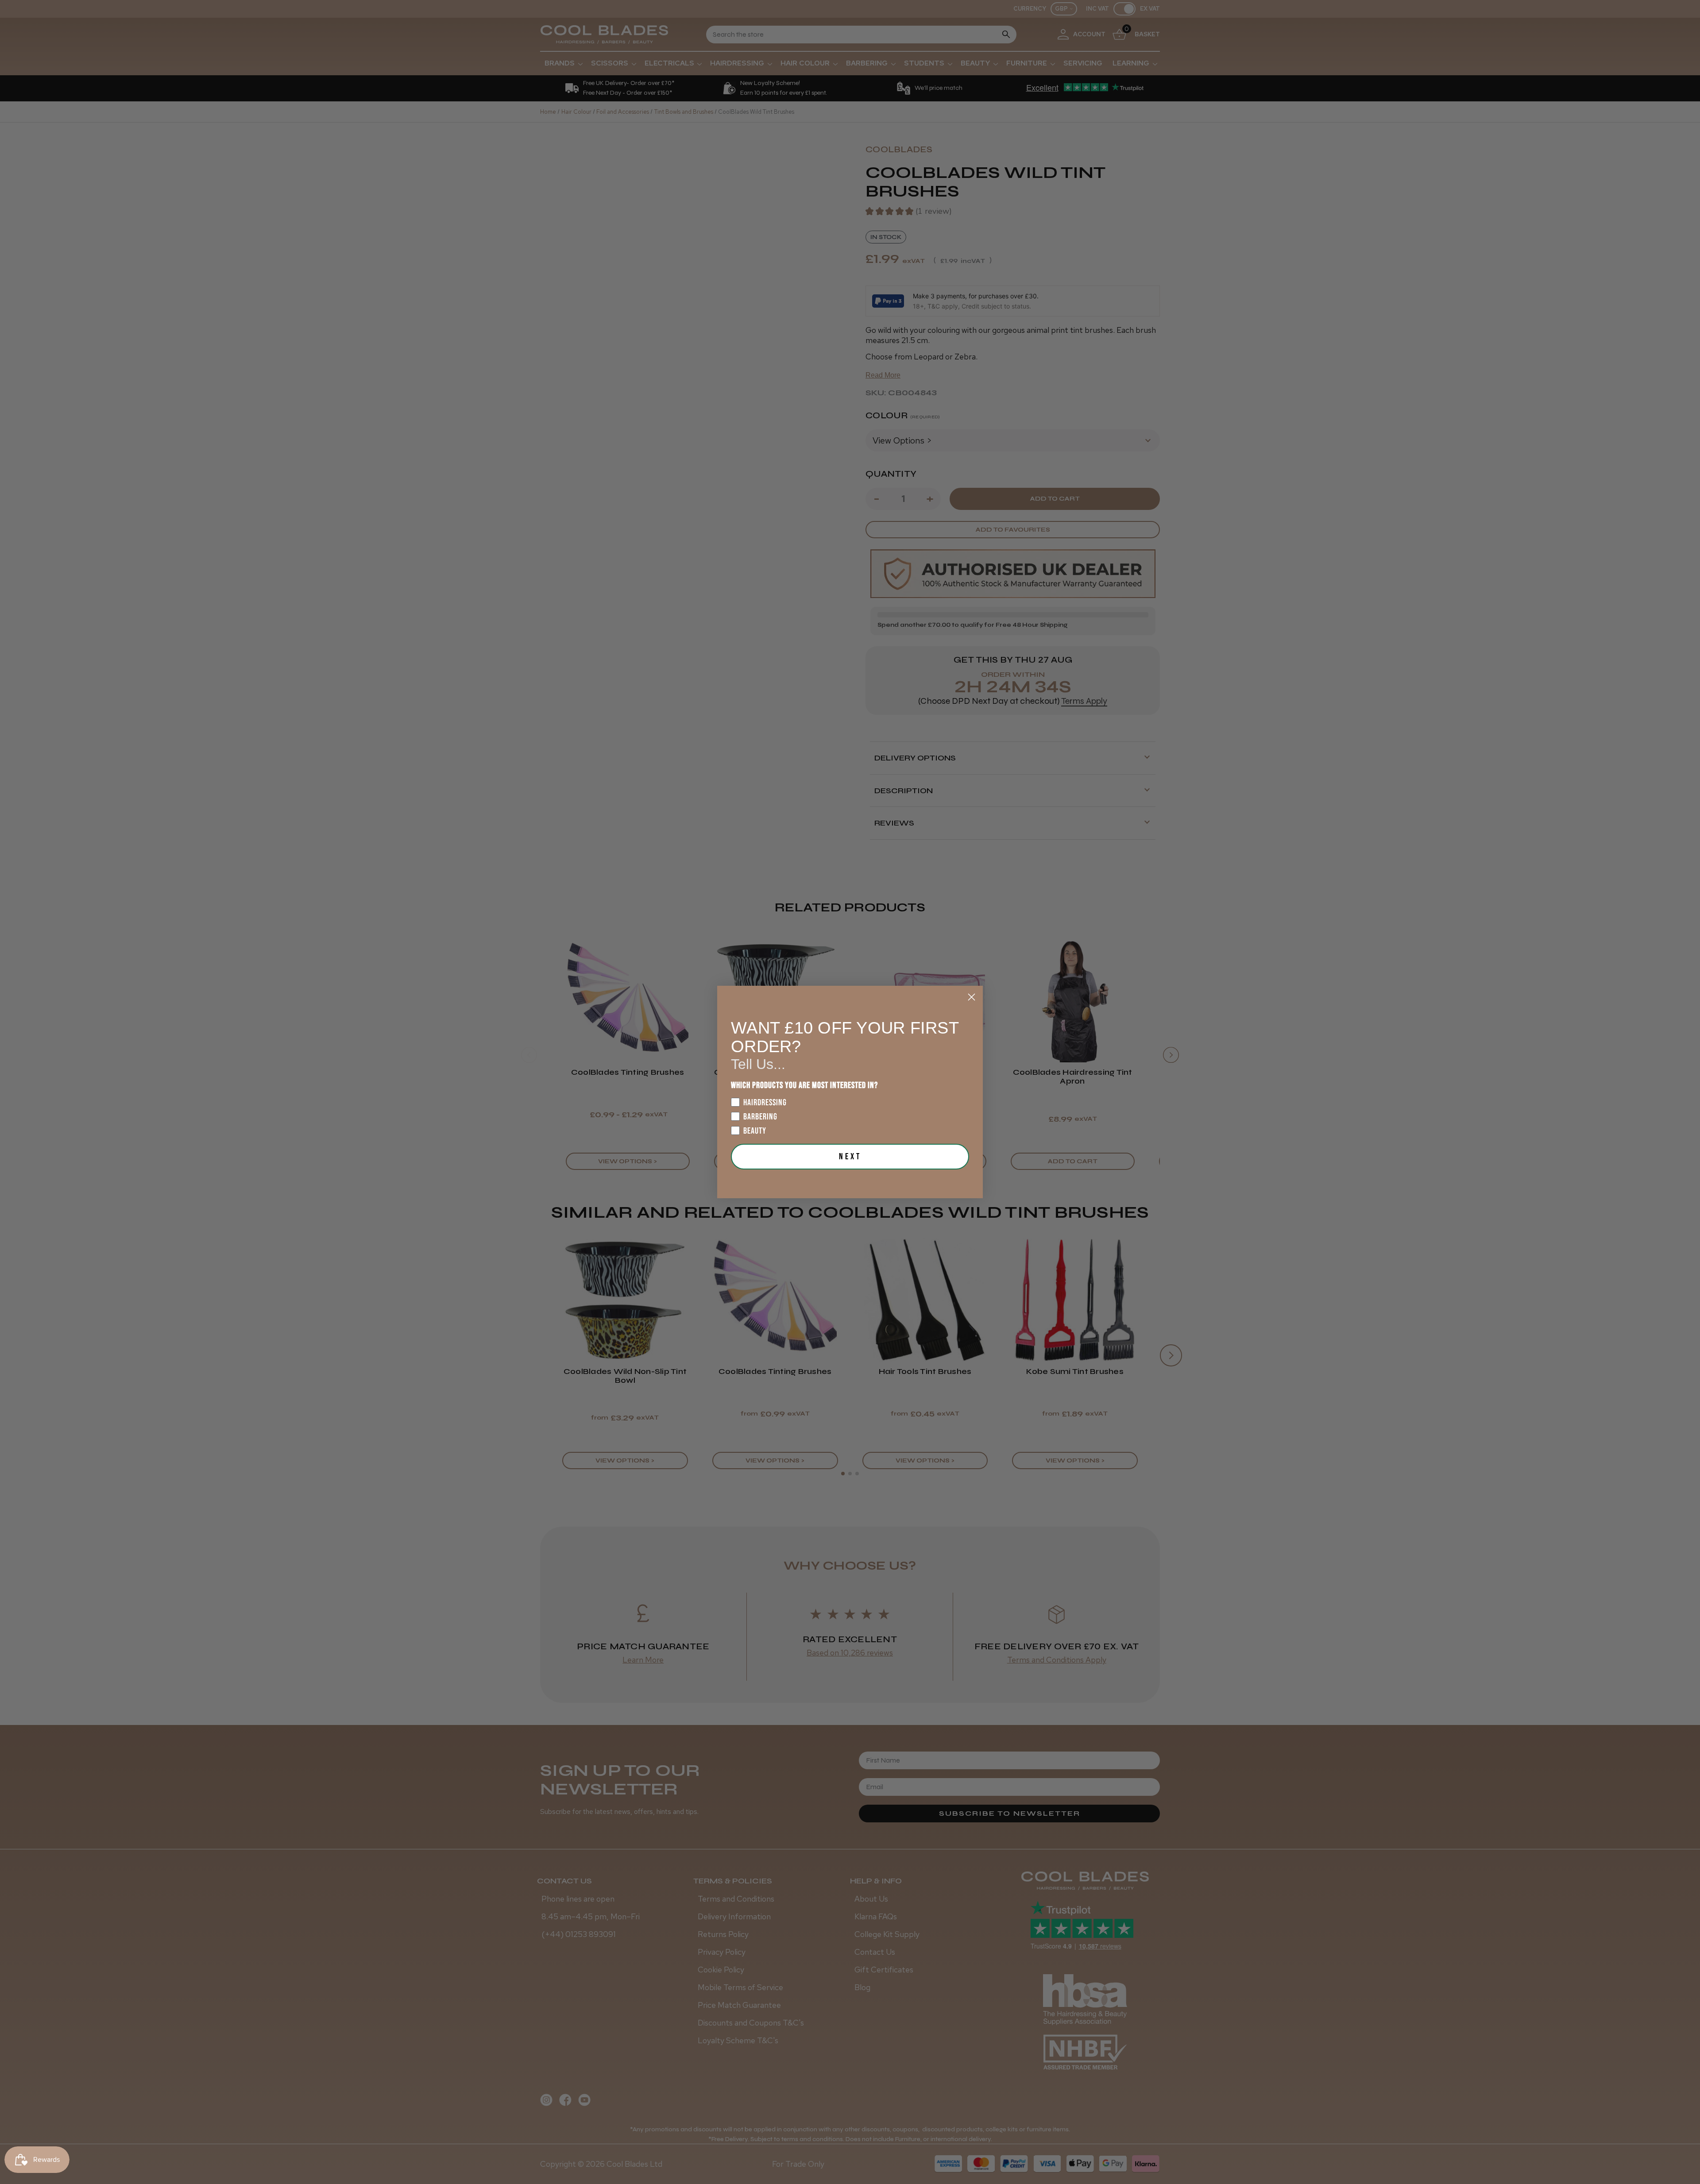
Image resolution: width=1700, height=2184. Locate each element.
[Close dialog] (972, 997)
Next (850, 1157)
